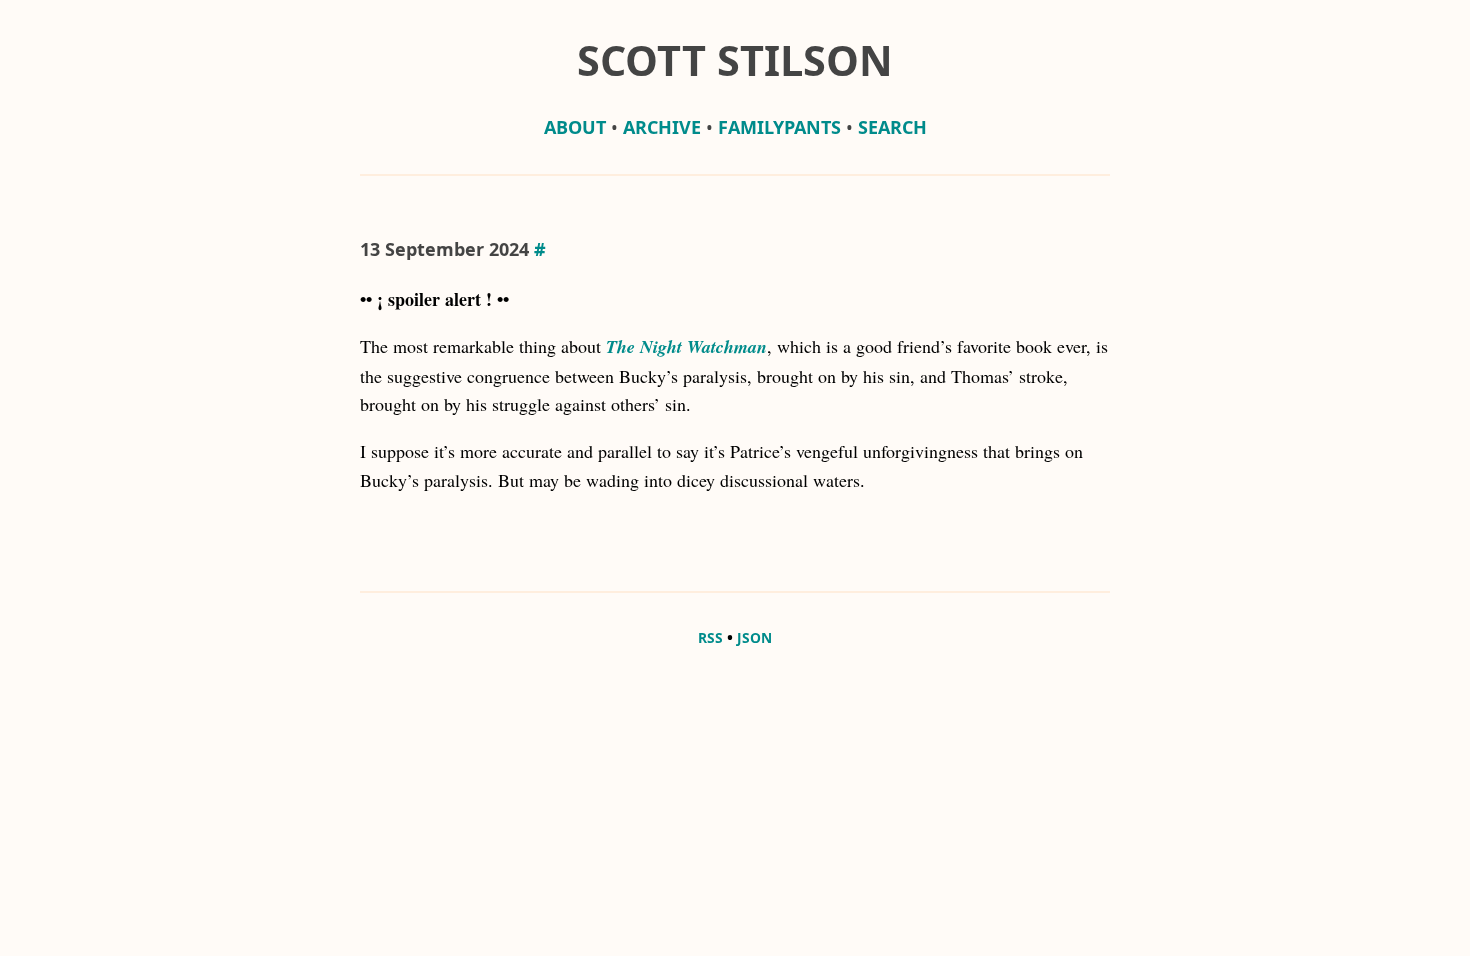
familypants (779, 127)
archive (662, 127)
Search (892, 127)
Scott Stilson (735, 60)
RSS (710, 637)
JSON (754, 637)
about (575, 127)
